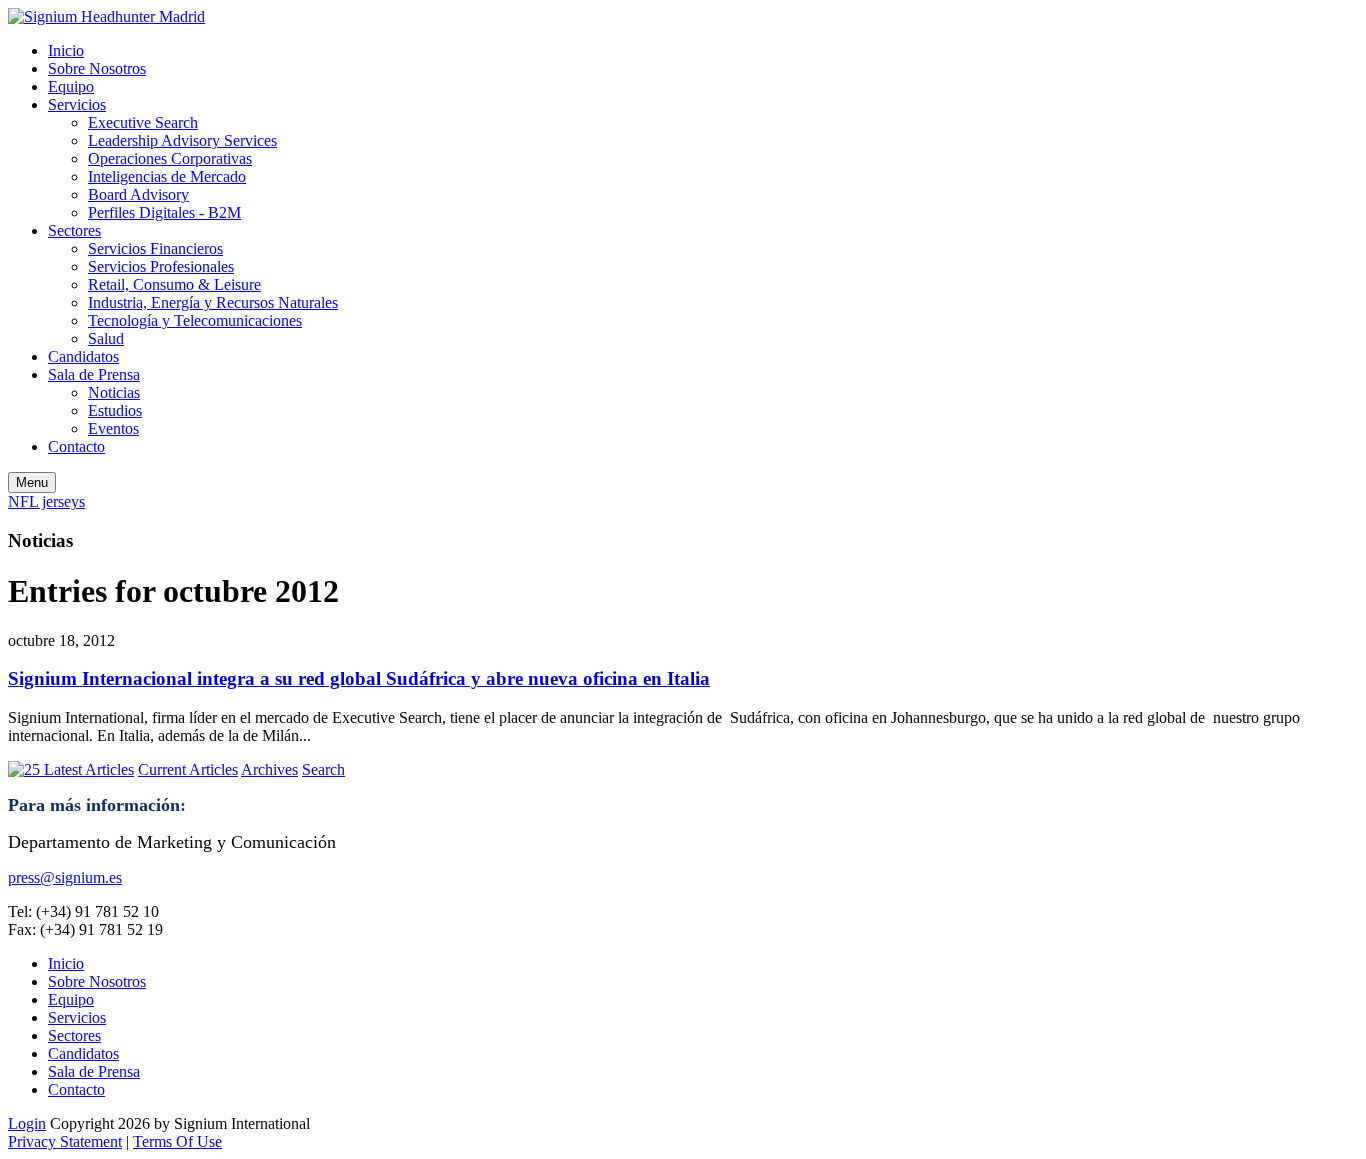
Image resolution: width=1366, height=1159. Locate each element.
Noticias (114, 392)
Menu (32, 482)
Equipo (71, 86)
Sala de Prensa (94, 374)
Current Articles (188, 769)
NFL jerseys (46, 501)
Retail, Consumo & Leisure (174, 284)
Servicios (77, 104)
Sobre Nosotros (97, 68)
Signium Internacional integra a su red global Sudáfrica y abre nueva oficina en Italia (359, 678)
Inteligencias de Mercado (167, 176)
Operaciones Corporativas (170, 158)
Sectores (74, 230)
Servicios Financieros (155, 248)
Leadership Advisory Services (182, 140)
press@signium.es (65, 877)
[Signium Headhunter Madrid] (106, 16)
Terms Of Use (177, 1141)
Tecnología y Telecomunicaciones (195, 320)
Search (323, 769)
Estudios (115, 410)
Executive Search (143, 122)
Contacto (76, 446)
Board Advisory (138, 194)
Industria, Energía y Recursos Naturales (213, 302)
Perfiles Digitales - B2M (164, 212)
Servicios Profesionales (161, 266)
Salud (106, 338)
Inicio (66, 50)
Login (27, 1123)
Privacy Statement (65, 1141)
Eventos (113, 428)
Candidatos (83, 356)
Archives (269, 769)
